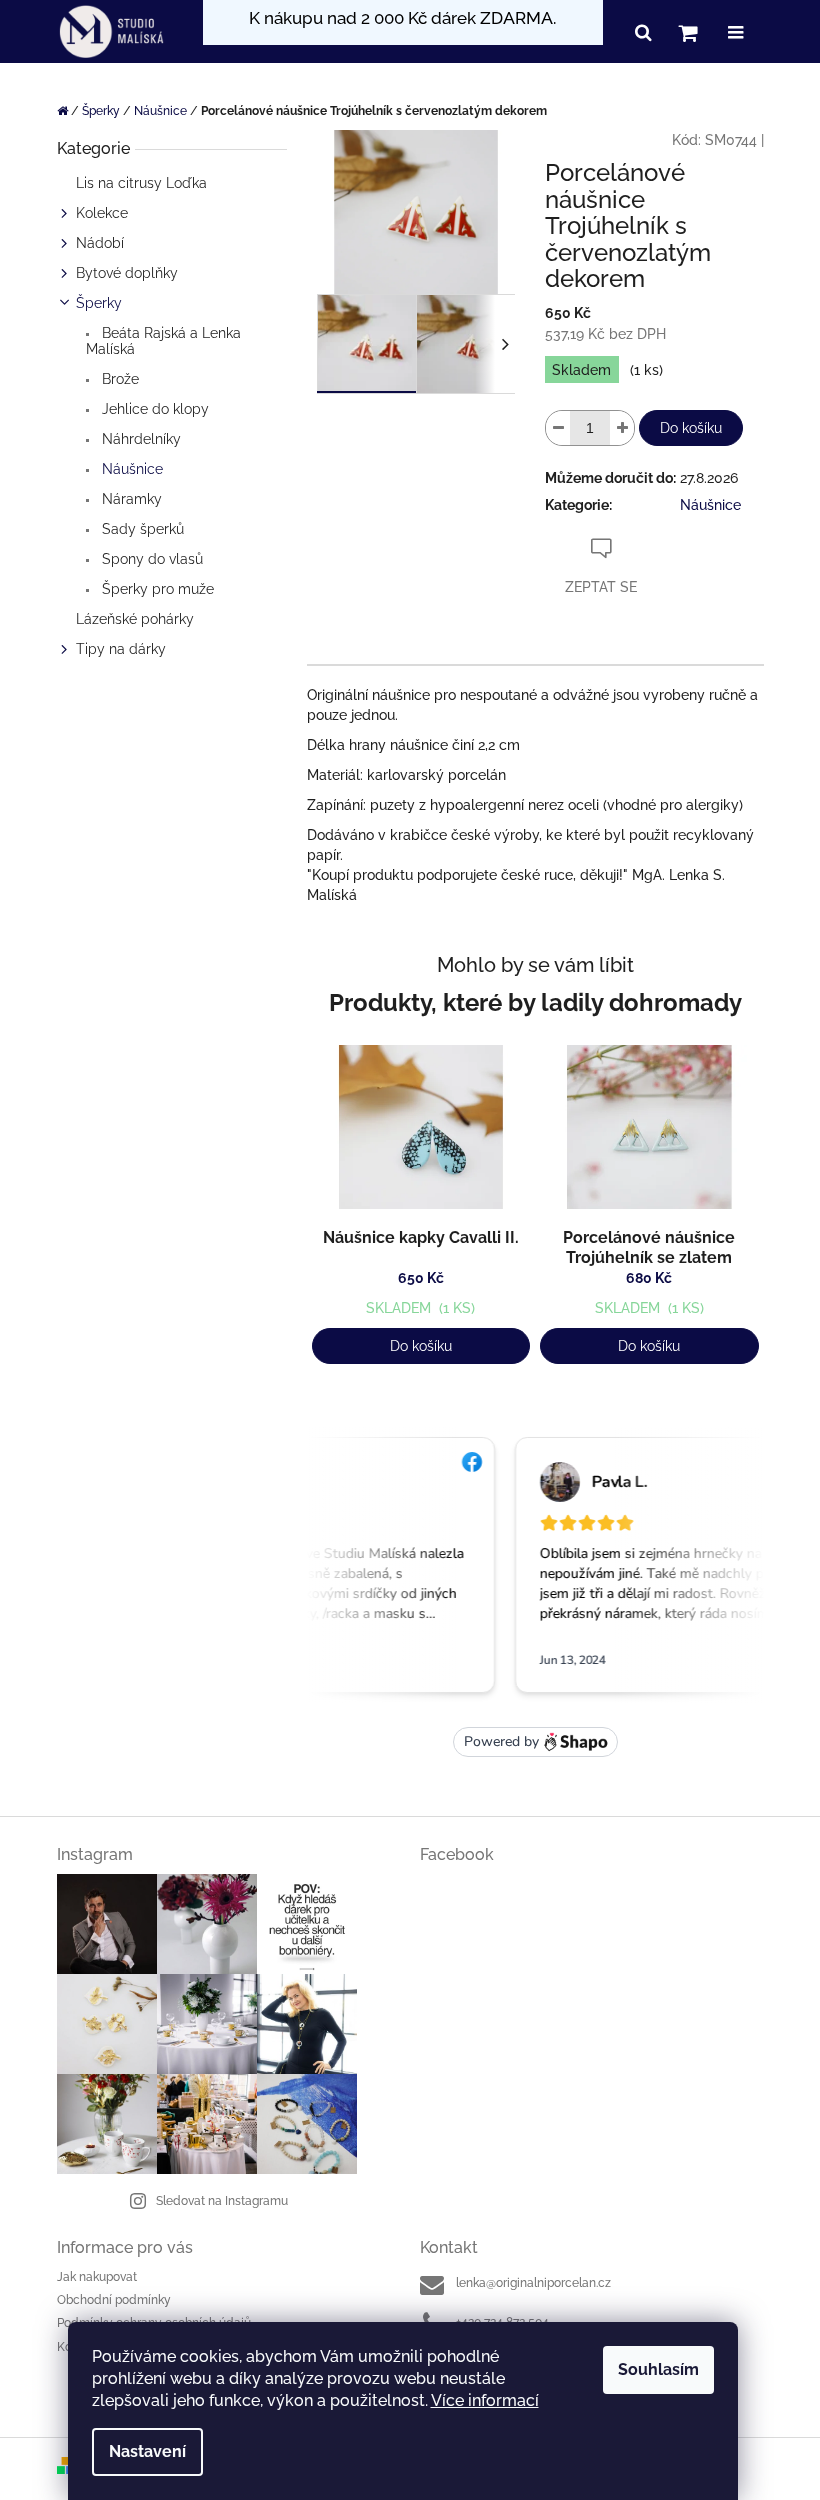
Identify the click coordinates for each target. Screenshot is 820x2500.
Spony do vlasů (150, 559)
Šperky (99, 303)
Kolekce (102, 213)
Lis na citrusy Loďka (141, 183)
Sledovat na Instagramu (222, 2201)
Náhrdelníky (139, 439)
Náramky (130, 499)
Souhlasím (658, 2369)
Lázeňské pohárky (135, 619)
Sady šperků (141, 529)
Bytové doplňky (127, 273)
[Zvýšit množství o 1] (622, 428)
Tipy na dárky (121, 649)
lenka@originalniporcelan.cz (533, 2283)
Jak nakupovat (97, 2277)
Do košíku (691, 428)
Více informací (485, 2400)
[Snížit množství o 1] (558, 428)
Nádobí (100, 243)
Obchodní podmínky (114, 2300)
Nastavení (147, 2451)
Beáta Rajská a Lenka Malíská (163, 341)
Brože (118, 379)
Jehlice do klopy (153, 409)
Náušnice (130, 469)
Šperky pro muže (156, 589)
